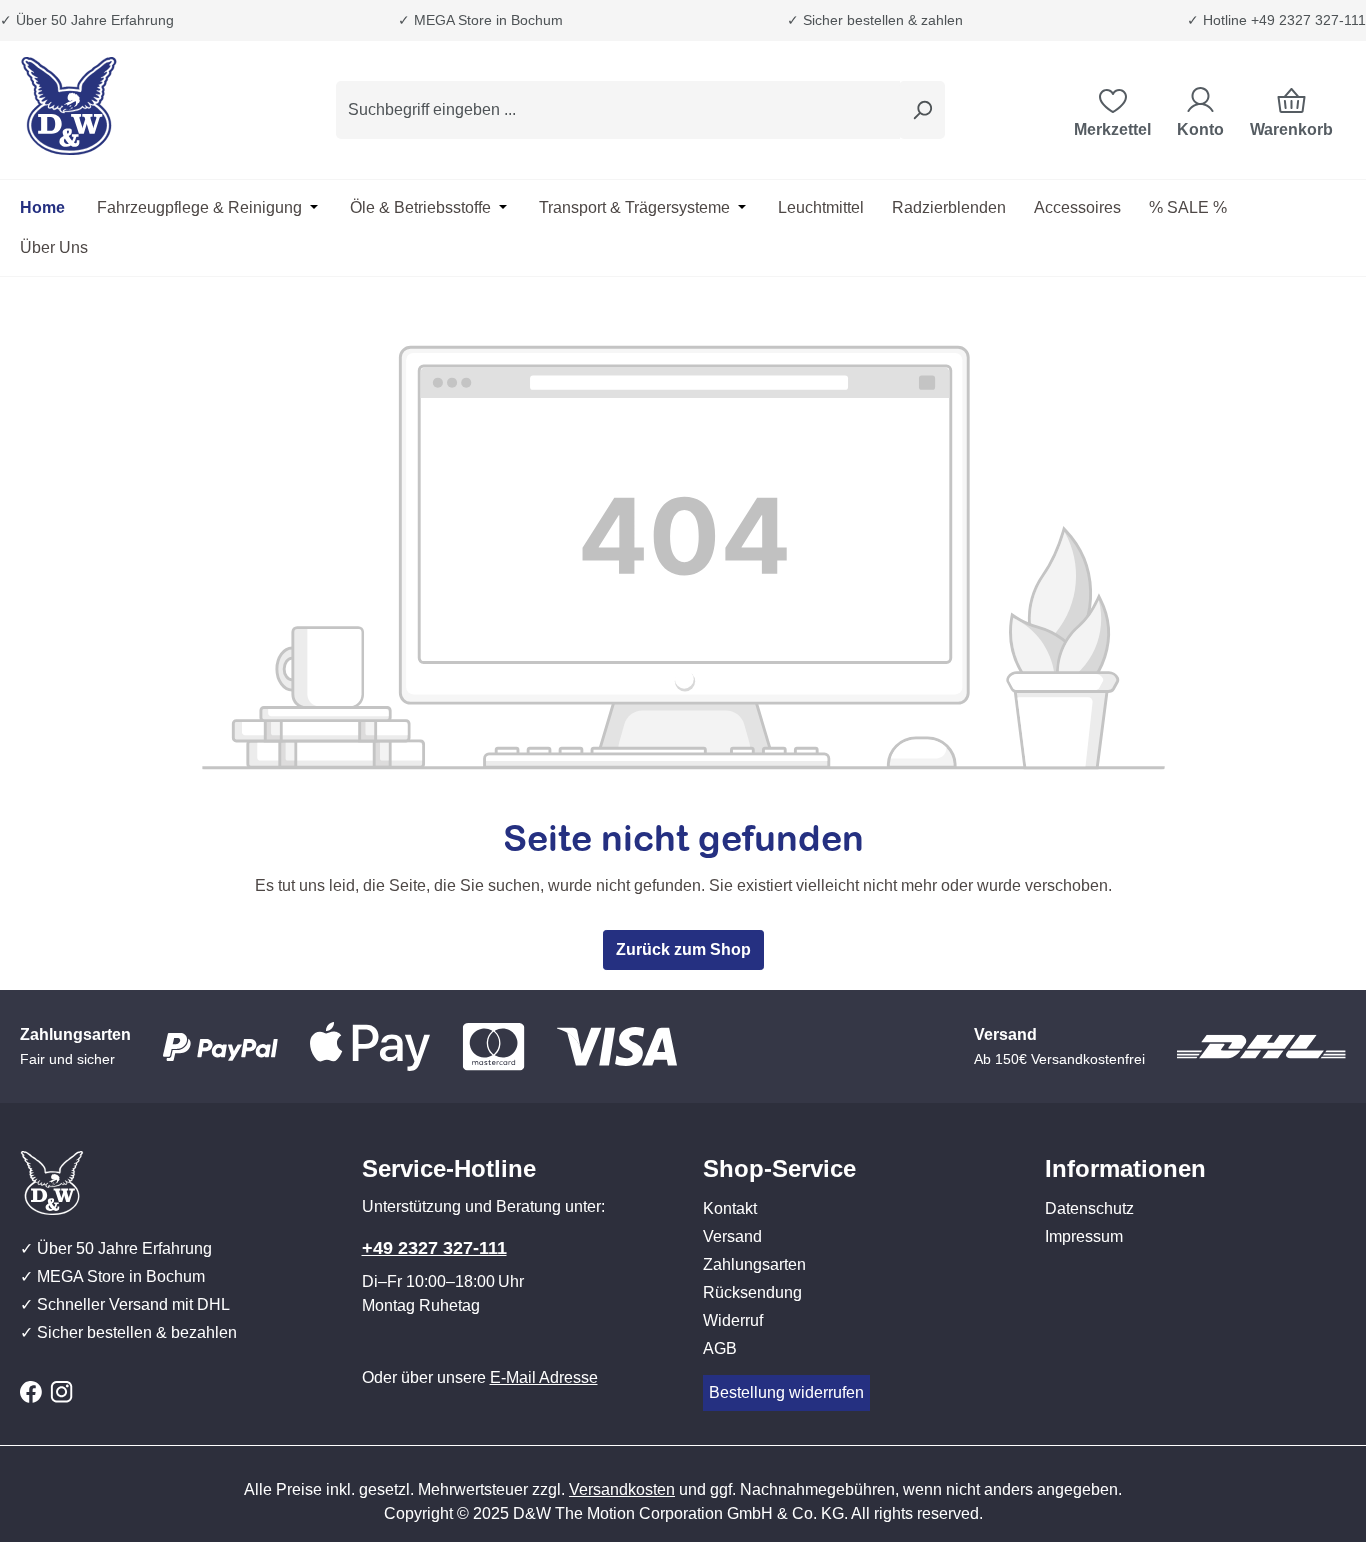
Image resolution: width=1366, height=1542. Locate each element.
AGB (720, 1348)
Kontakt (730, 1208)
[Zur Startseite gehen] (120, 106)
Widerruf (733, 1320)
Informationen (1125, 1168)
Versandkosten (622, 1489)
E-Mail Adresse (544, 1377)
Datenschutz (1089, 1208)
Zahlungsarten (754, 1264)
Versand (732, 1236)
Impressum (1084, 1236)
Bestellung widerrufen (786, 1392)
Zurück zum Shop (683, 949)
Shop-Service (779, 1168)
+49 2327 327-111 (434, 1248)
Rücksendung (752, 1292)
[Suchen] (922, 110)
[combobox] (618, 110)
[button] (854, 1149)
